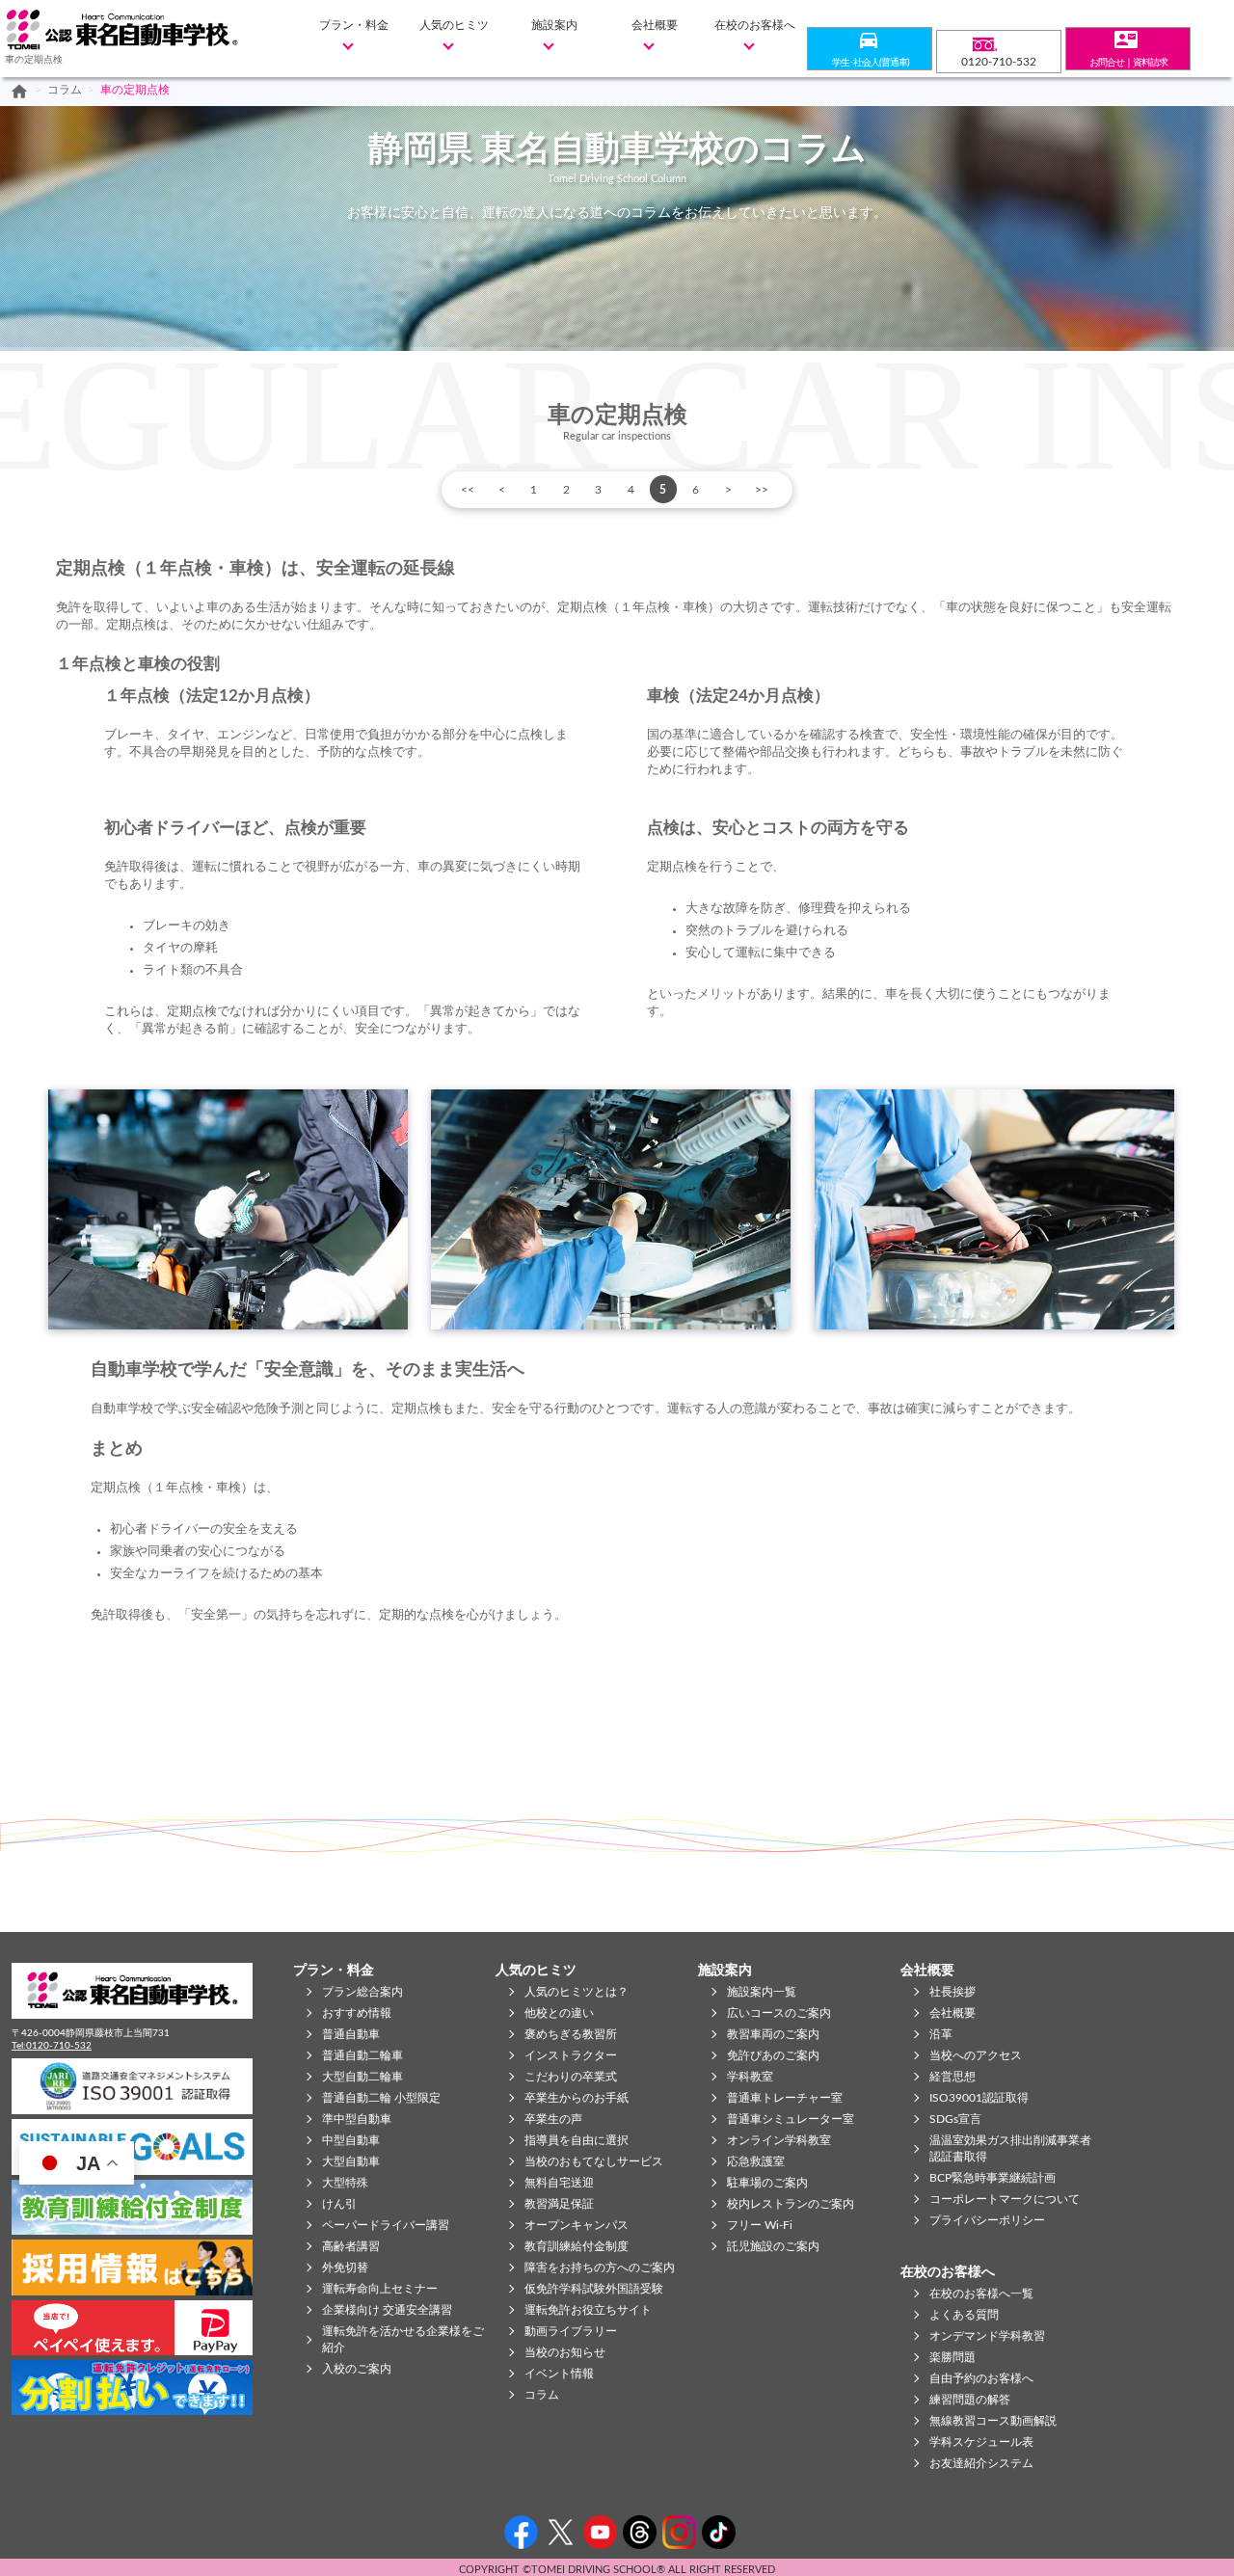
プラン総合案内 (362, 1992)
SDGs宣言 (955, 2119)
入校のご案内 (357, 2369)
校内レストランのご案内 (791, 2204)
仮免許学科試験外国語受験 (594, 2289)
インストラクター (571, 2055)
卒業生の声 (553, 2119)
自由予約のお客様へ (981, 2378)
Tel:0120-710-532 (52, 2046)
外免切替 (345, 2267)
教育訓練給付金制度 (577, 2246)
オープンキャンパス (577, 2225)
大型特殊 (345, 2183)
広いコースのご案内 (779, 2013)
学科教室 (750, 2077)
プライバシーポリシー (987, 2220)
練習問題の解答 (970, 2400)
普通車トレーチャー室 (785, 2098)
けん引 (339, 2204)
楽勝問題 (952, 2357)
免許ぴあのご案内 (773, 2055)
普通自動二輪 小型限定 (381, 2098)
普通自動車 (351, 2034)
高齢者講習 (351, 2246)
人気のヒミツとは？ (577, 1992)
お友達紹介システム (981, 2463)
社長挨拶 (952, 1992)
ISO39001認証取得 (979, 2098)
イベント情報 (559, 2374)
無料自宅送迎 (559, 2183)
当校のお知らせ (565, 2352)
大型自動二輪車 (362, 2077)
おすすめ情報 (357, 2013)
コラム (65, 90)
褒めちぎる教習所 (571, 2034)
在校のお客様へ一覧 (981, 2294)
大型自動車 (351, 2161)
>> (762, 490)
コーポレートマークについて (1005, 2199)
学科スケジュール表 (981, 2442)
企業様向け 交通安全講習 (387, 2310)
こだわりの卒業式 (571, 2077)
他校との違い (559, 2013)
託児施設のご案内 (773, 2246)
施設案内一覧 (762, 1992)
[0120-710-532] (999, 42)
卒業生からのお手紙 (577, 2098)
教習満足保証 (559, 2204)
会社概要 (655, 25)
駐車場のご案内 (767, 2183)
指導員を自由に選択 (577, 2140)
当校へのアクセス (976, 2055)
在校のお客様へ (755, 25)
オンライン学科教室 (779, 2140)
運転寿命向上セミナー (380, 2289)
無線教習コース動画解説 (993, 2421)
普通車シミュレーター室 (791, 2119)
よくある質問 (964, 2315)
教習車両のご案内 (773, 2034)
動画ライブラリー (571, 2331)
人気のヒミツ (454, 25)
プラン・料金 (354, 25)
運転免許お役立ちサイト (588, 2310)
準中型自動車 (357, 2119)
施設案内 (554, 25)
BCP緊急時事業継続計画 (993, 2178)
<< (468, 490)
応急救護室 (756, 2161)
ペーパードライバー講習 (386, 2225)
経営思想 (952, 2077)
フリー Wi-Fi (760, 2225)
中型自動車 (351, 2140)
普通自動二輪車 (362, 2055)
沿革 (941, 2034)
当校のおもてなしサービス (594, 2161)
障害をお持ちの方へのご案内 (600, 2267)
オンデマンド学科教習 (987, 2336)
